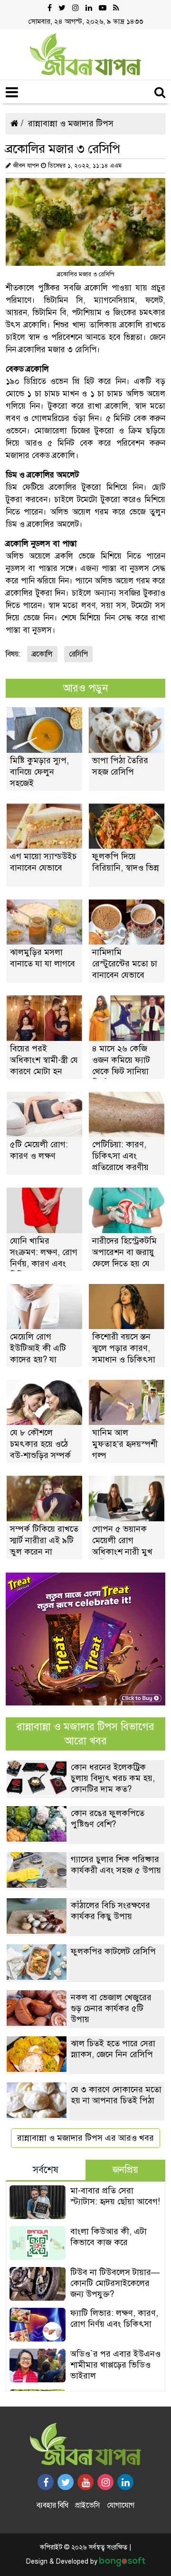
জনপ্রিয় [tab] (125, 2170)
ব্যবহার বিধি (52, 2505)
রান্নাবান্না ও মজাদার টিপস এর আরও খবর (85, 2138)
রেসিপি (78, 654)
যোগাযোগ (121, 2505)
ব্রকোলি (42, 654)
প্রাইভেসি (88, 2505)
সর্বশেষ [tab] (46, 2170)
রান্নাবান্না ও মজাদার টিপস (71, 123)
